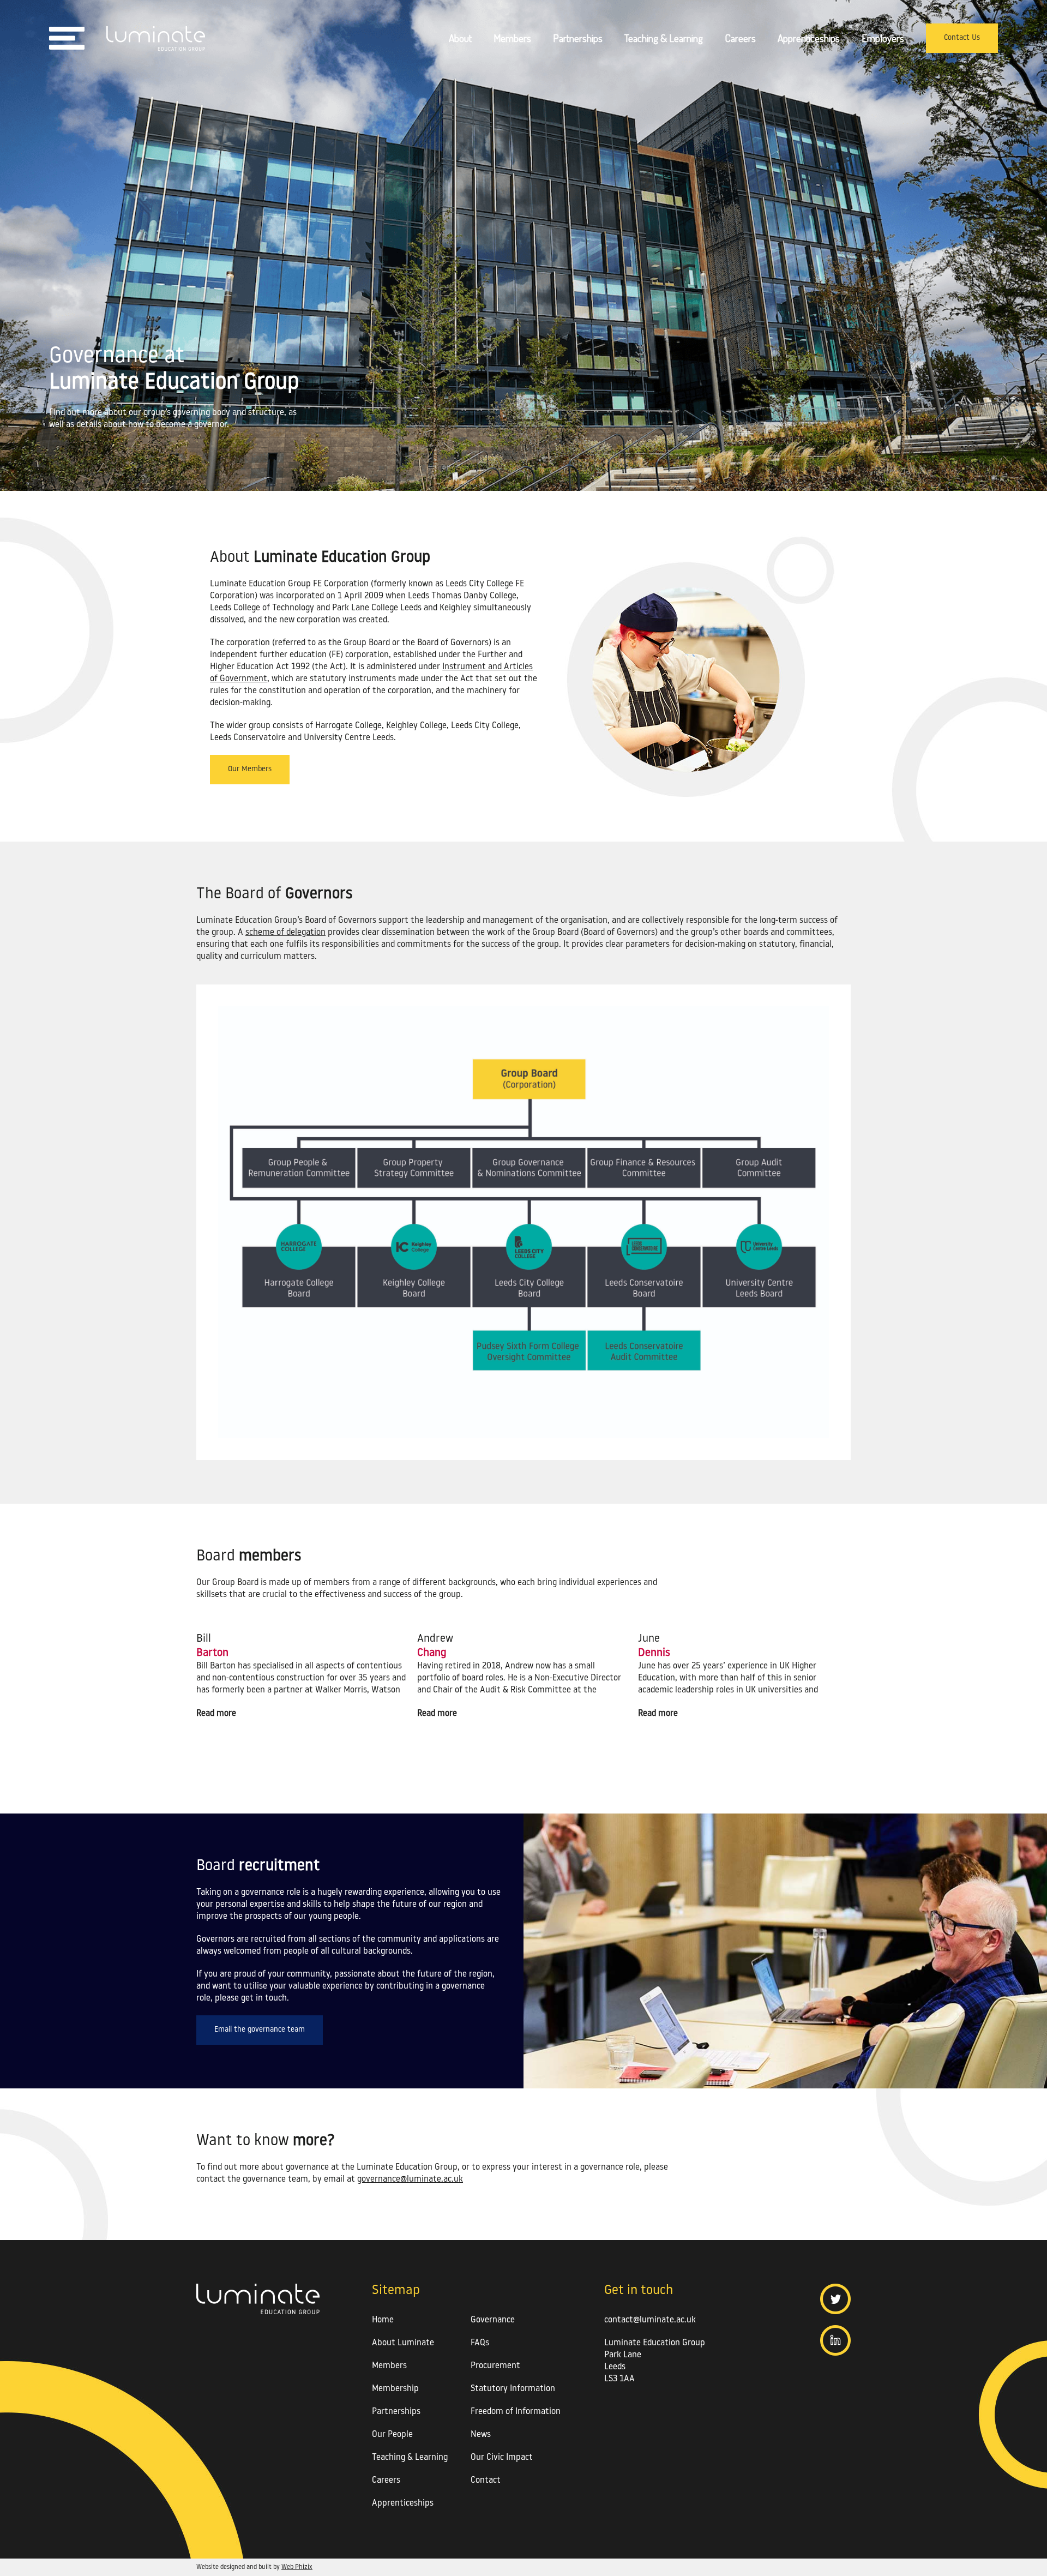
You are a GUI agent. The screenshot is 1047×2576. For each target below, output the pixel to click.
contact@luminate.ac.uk (650, 2320)
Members (512, 38)
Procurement (495, 2366)
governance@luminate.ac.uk (410, 2179)
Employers (883, 38)
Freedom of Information (516, 2412)
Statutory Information (513, 2389)
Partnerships (578, 38)
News (481, 2435)
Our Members (250, 769)
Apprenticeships (809, 38)
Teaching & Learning (664, 38)
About (460, 38)
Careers (740, 38)
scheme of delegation (285, 933)
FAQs (480, 2343)
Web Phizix (297, 2567)
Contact (486, 2481)
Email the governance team (260, 2030)
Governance (493, 2320)
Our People (392, 2435)
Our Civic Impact (502, 2458)
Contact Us (962, 38)
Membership (395, 2389)
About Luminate (403, 2343)
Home (383, 2320)
